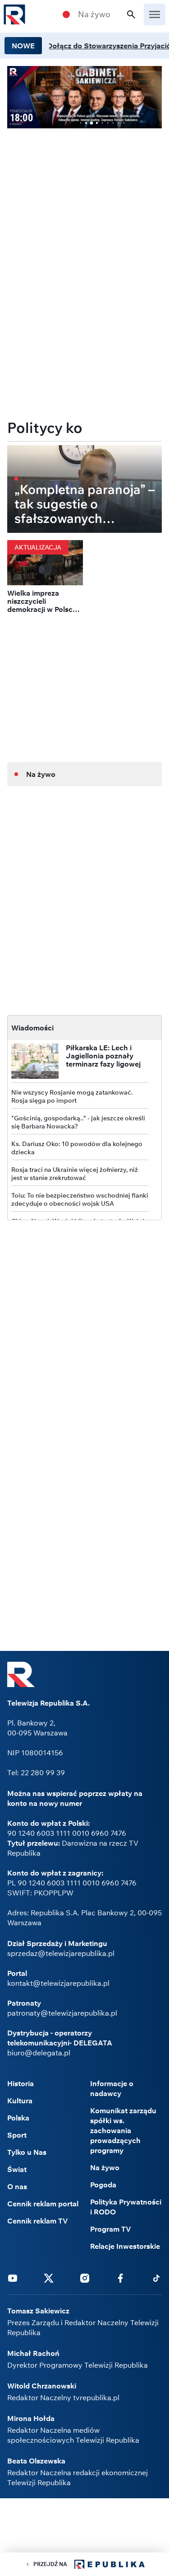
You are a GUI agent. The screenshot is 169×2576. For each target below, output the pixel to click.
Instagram (85, 2278)
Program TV (111, 2229)
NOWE (23, 46)
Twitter (49, 2278)
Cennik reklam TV (38, 2221)
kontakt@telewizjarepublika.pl (58, 1983)
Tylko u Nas (27, 2152)
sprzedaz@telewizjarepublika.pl (61, 1953)
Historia (21, 2083)
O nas (17, 2186)
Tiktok (156, 2278)
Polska (18, 2118)
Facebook (120, 2278)
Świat (17, 2169)
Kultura (20, 2101)
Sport (17, 2135)
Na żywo (94, 14)
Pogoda (103, 2185)
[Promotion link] (84, 97)
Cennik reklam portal (43, 2204)
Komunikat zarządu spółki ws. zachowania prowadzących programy (123, 2130)
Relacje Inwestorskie (125, 2246)
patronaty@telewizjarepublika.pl (62, 2013)
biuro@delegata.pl (39, 2053)
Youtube (13, 2278)
